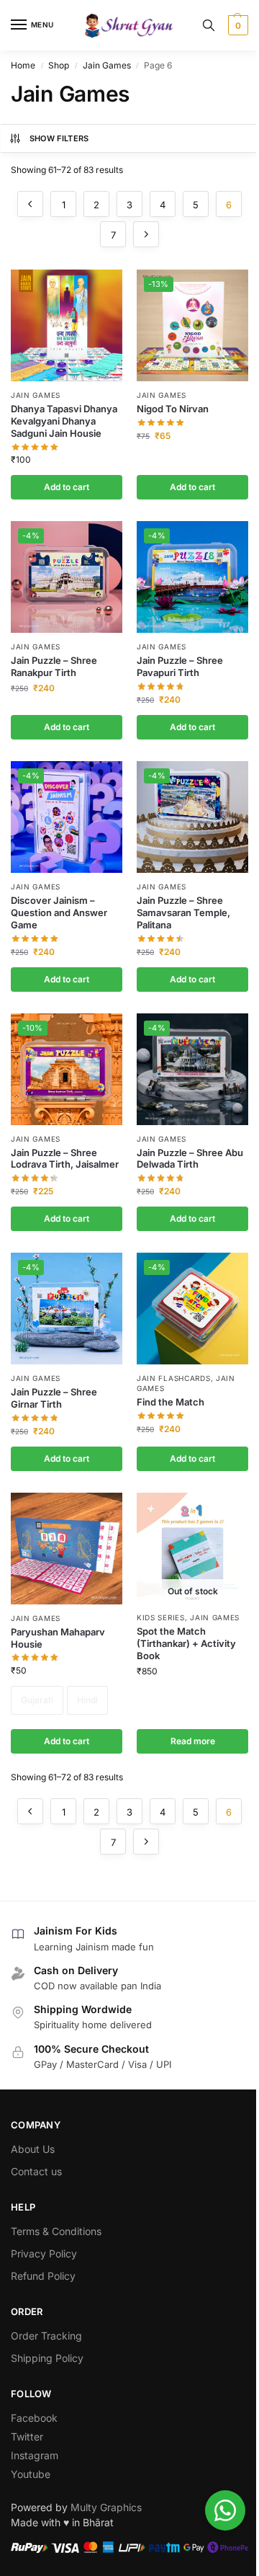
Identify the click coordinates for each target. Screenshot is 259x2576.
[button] (236, 25)
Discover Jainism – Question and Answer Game (59, 912)
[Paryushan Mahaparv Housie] (67, 1549)
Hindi (87, 1700)
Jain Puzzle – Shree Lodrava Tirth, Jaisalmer (65, 1159)
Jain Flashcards (174, 1378)
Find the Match (171, 1402)
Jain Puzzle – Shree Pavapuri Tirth (180, 666)
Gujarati (37, 1700)
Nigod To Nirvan (173, 409)
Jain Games (107, 65)
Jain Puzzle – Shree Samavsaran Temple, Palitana (183, 912)
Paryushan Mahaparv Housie (58, 1638)
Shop (59, 65)
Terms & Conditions (56, 2231)
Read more (193, 1741)
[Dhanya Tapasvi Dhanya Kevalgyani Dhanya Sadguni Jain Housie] (67, 325)
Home (23, 65)
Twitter (27, 2437)
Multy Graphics (106, 2507)
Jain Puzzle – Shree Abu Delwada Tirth (190, 1159)
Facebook (34, 2418)
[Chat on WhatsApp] (225, 2510)
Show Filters (59, 138)
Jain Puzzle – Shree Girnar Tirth (54, 1398)
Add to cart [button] (67, 487)
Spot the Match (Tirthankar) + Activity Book (186, 1643)
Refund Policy (43, 2276)
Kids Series (161, 1617)
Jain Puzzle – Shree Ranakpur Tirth (54, 666)
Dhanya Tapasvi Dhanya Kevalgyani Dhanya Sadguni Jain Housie (64, 421)
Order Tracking (46, 2336)
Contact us (36, 2171)
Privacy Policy (44, 2253)
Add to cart (67, 1741)
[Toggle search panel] (209, 25)
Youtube (31, 2474)
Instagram (35, 2455)
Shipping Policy (47, 2358)
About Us (33, 2149)
